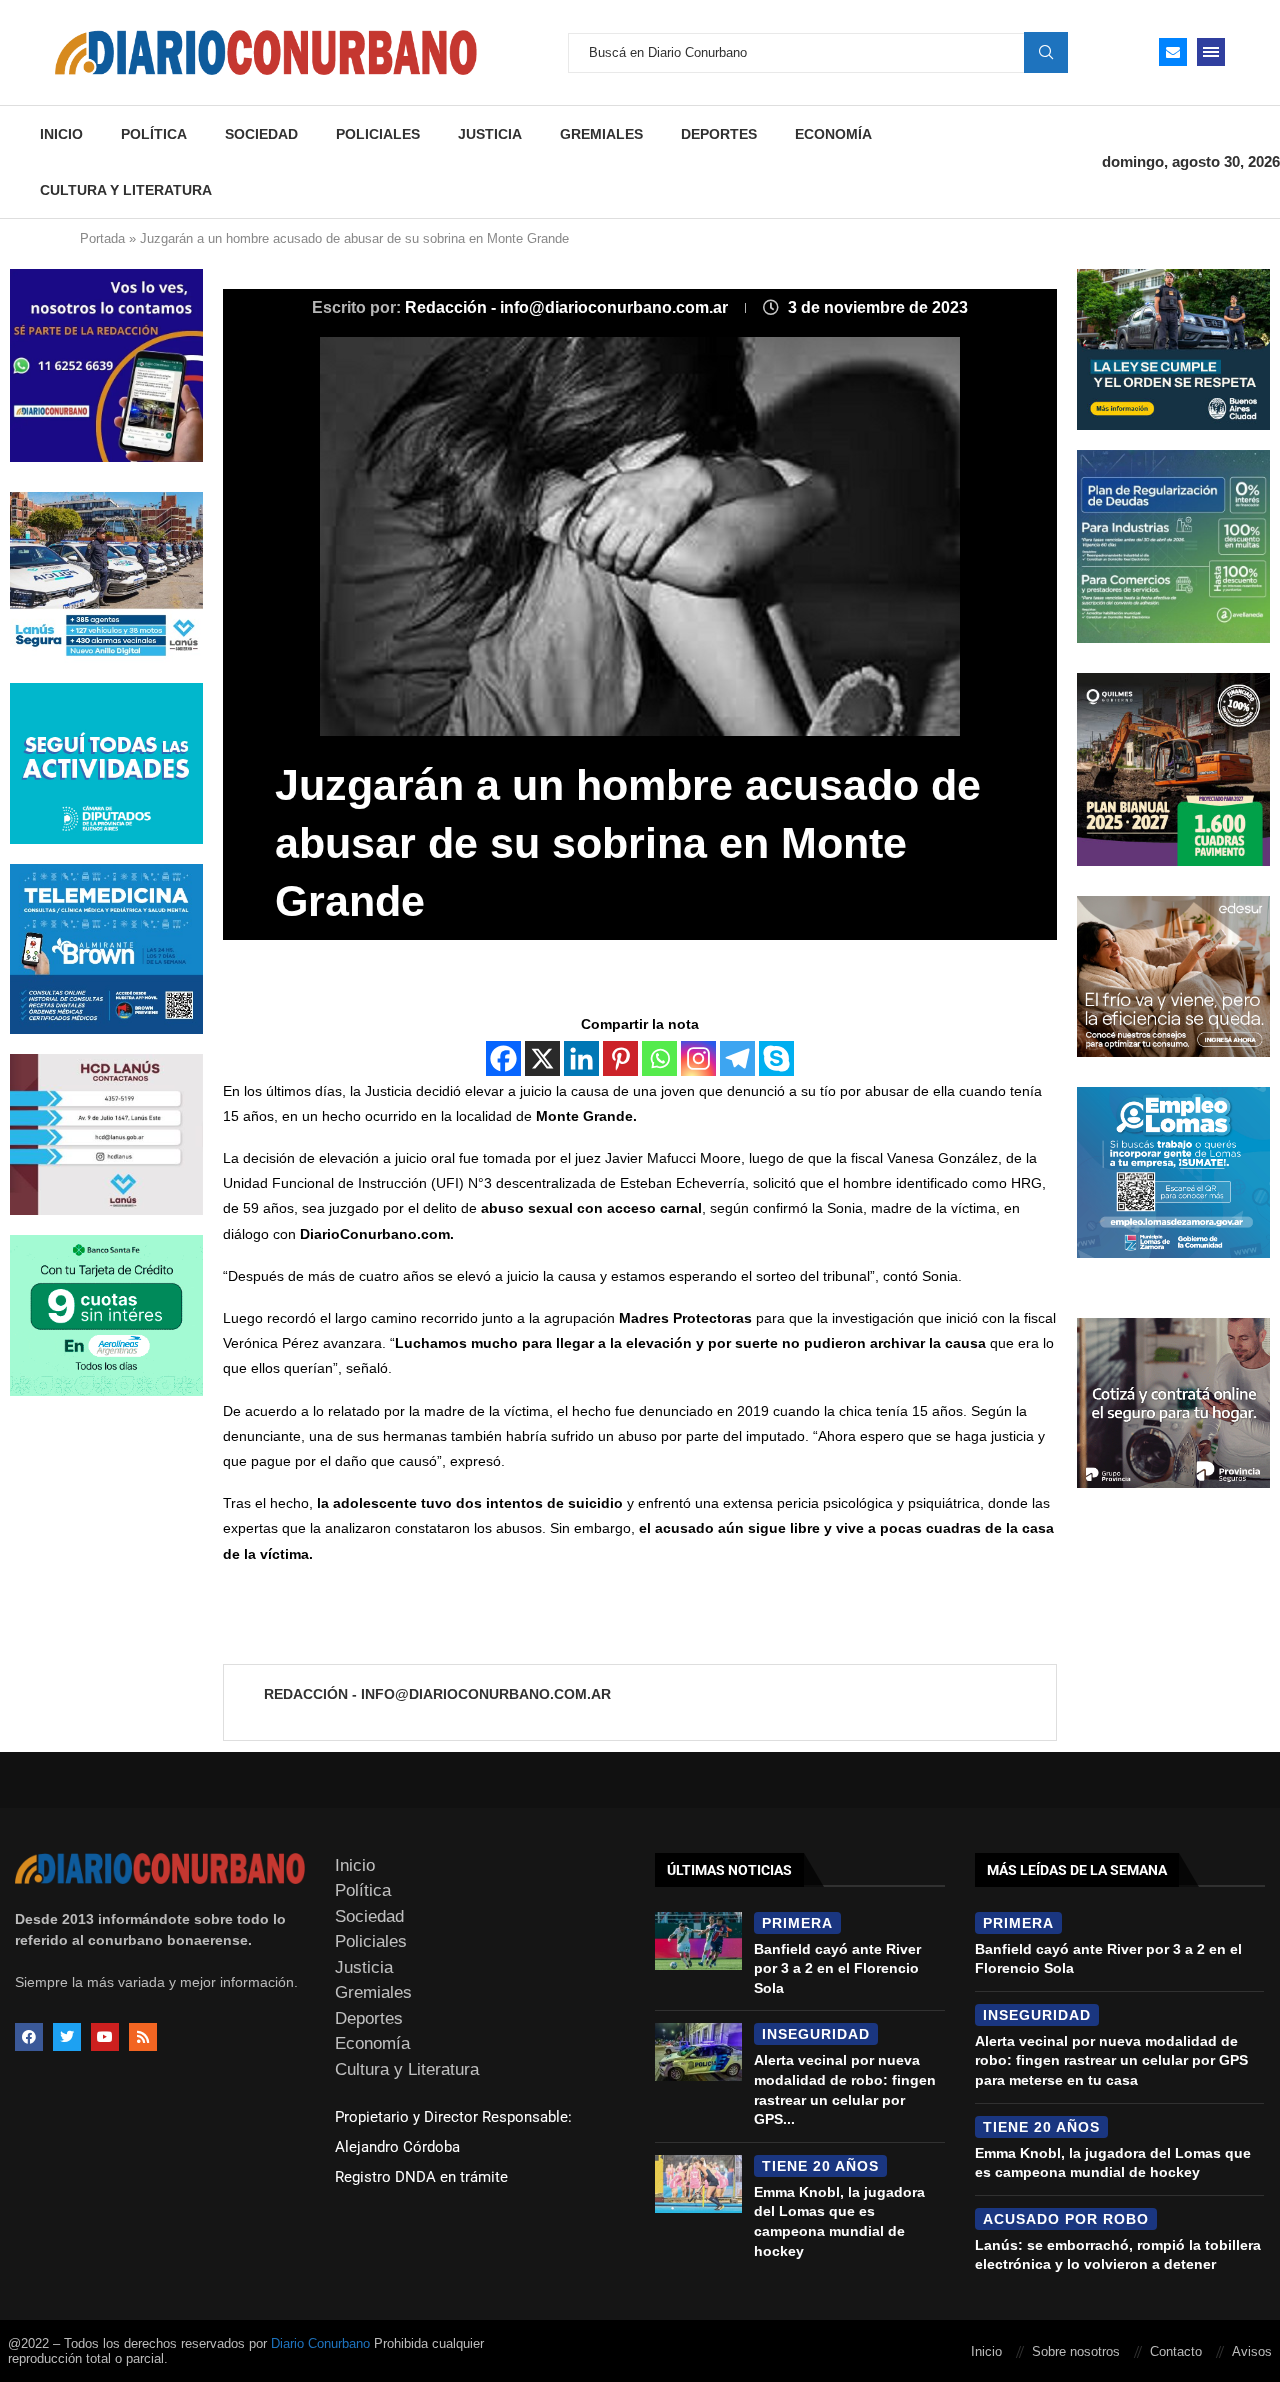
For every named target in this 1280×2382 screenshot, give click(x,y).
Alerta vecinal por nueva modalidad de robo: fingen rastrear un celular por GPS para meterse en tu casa (1111, 2060)
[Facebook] (503, 1058)
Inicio (61, 134)
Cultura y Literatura (126, 190)
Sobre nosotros (1076, 2351)
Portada (102, 238)
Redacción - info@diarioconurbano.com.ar (568, 307)
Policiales (378, 134)
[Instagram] (698, 1058)
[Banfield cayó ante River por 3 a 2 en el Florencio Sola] (698, 1941)
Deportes (719, 134)
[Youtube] (105, 2037)
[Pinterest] (620, 1058)
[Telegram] (737, 1058)
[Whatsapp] (659, 1058)
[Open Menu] (1211, 52)
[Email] (1173, 52)
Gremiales (601, 134)
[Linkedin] (581, 1058)
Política (154, 134)
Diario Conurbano (320, 2343)
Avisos (1252, 2351)
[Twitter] (67, 2037)
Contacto (1176, 2351)
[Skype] (776, 1058)
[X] (542, 1058)
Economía (833, 134)
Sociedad (261, 134)
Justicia (490, 134)
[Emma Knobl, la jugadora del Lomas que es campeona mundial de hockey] (698, 2184)
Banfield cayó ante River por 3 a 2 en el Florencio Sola (837, 1968)
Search (1046, 52)
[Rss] (143, 2037)
